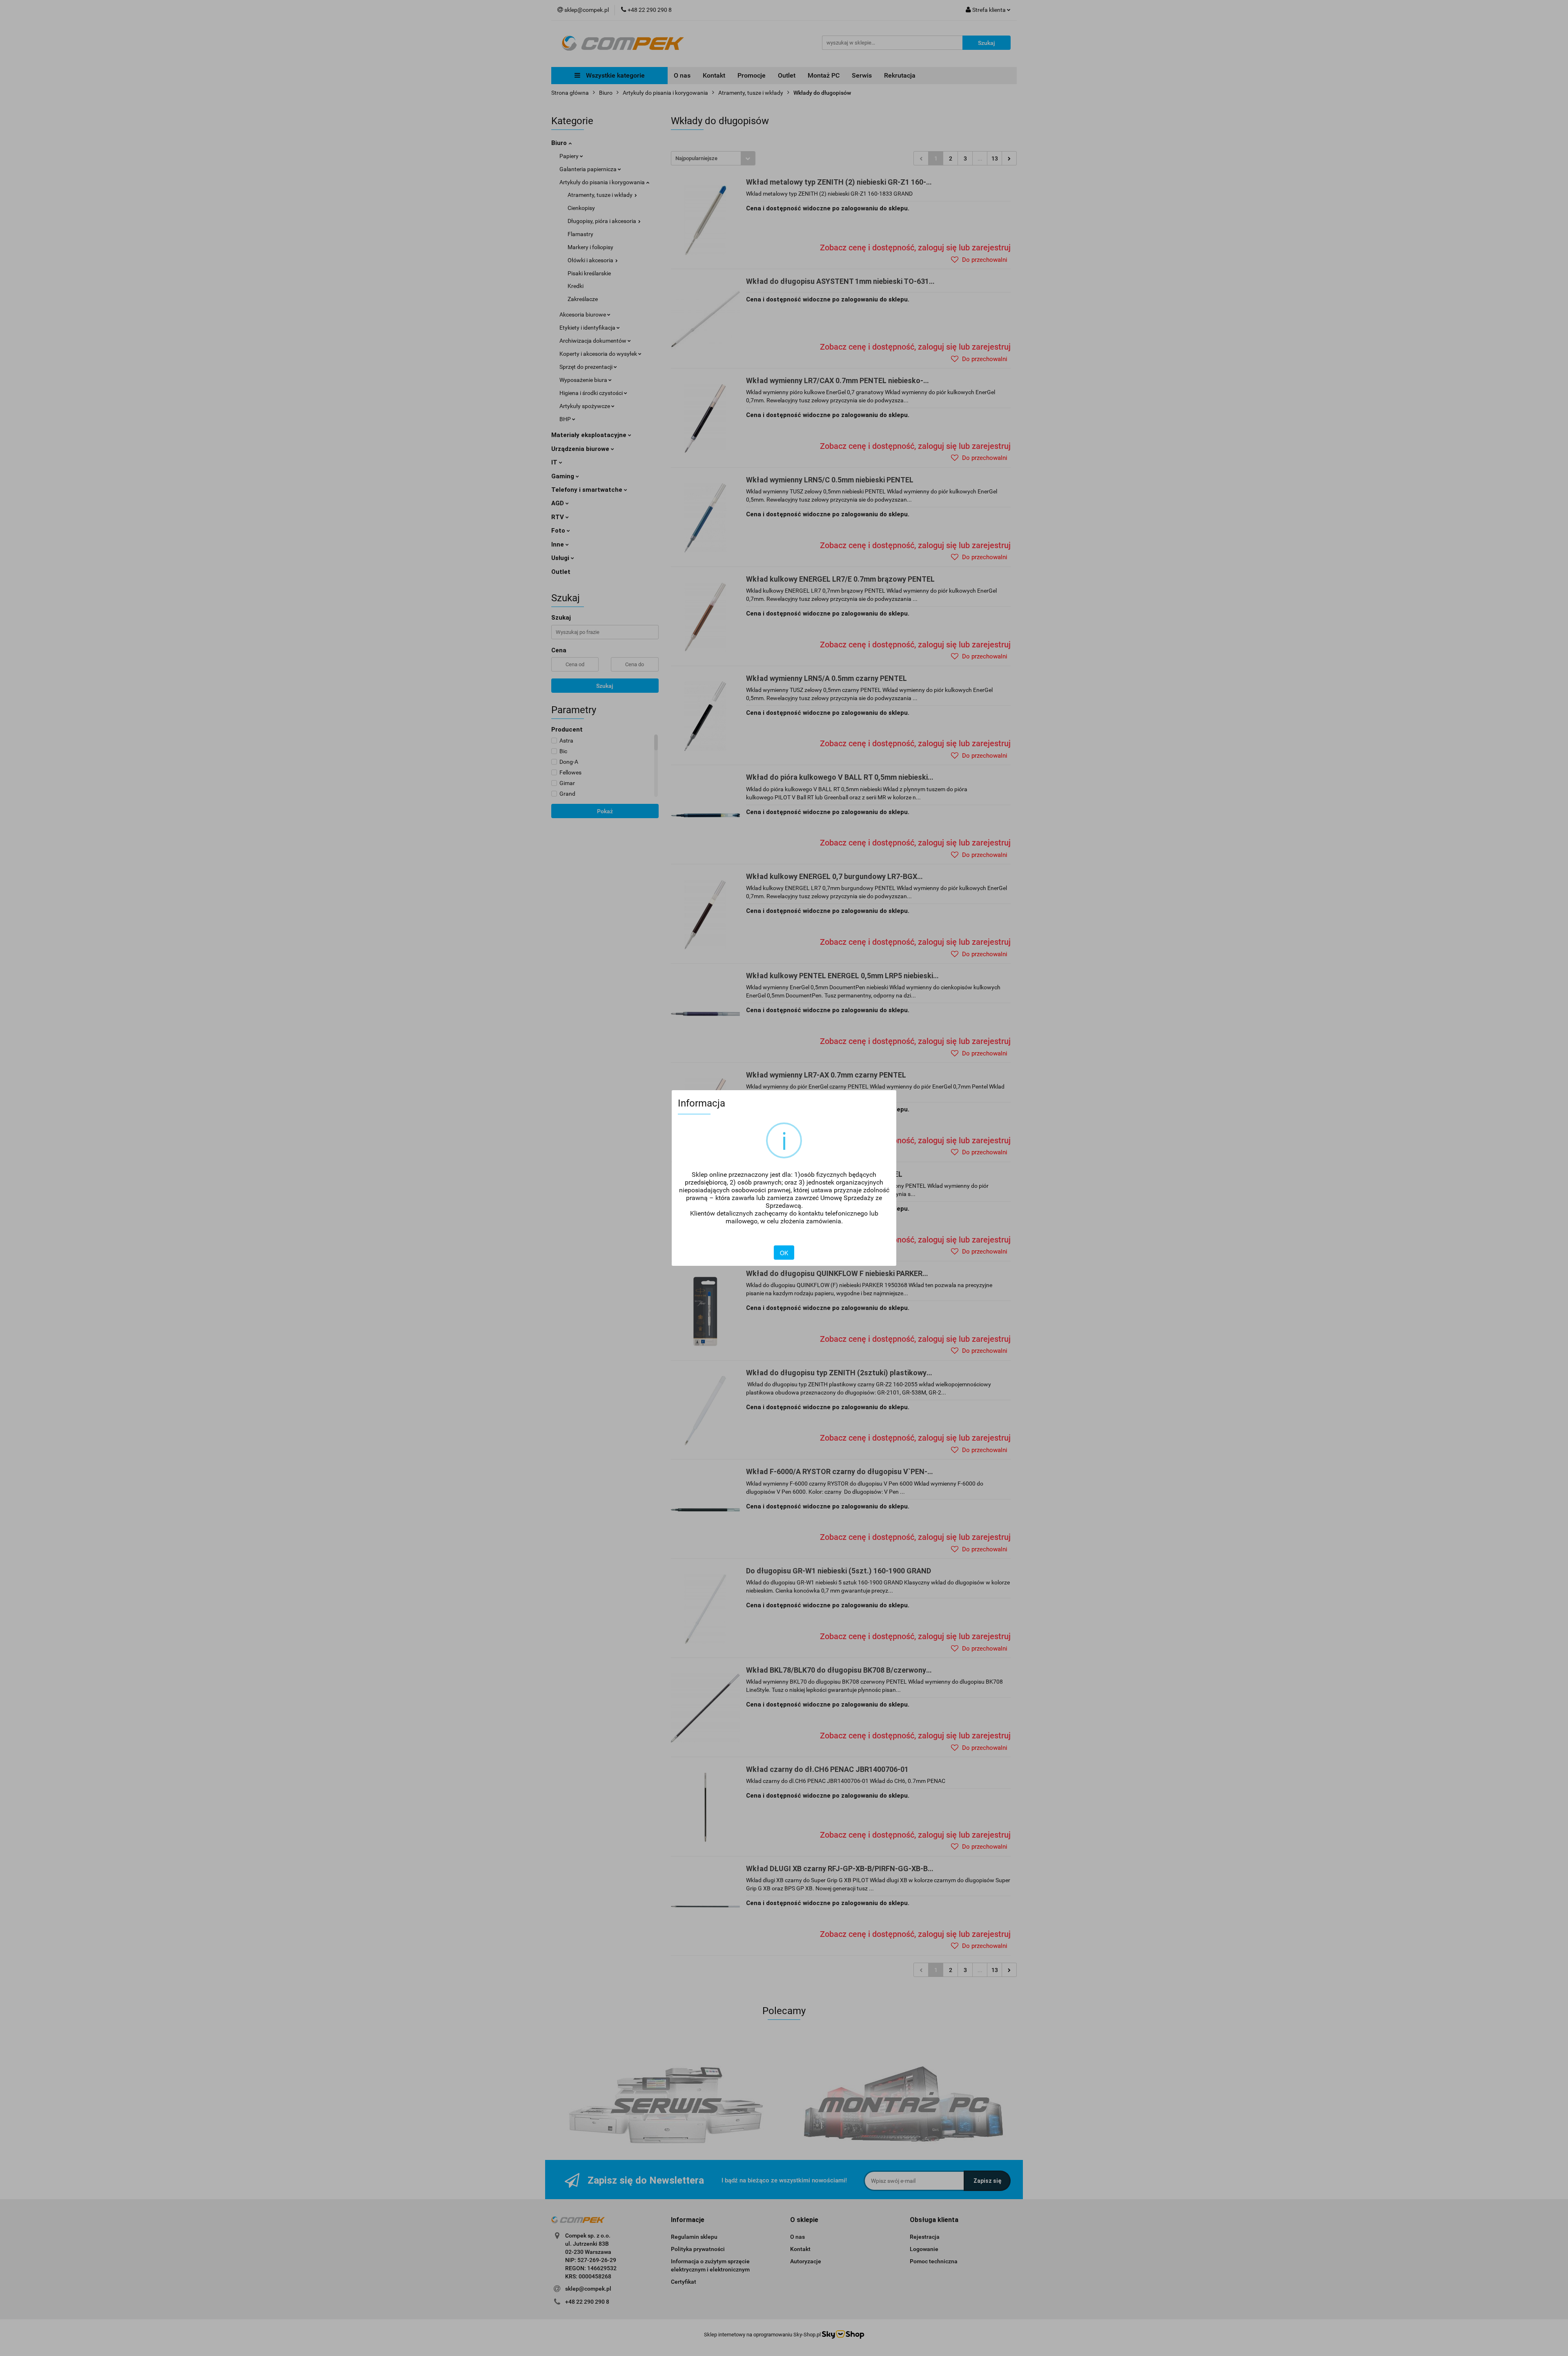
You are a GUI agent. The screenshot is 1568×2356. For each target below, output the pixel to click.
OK (784, 1253)
